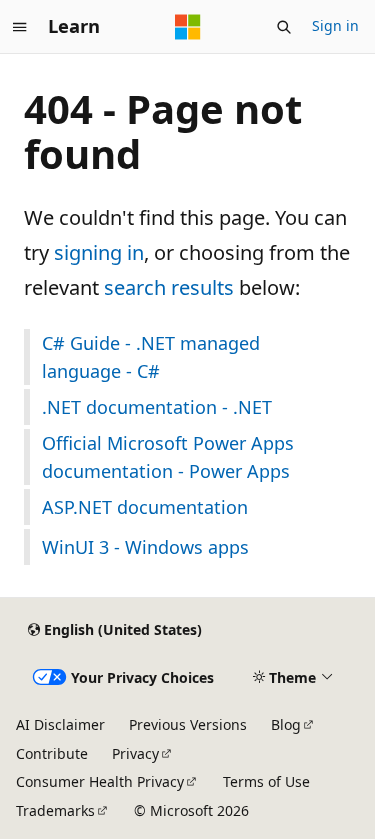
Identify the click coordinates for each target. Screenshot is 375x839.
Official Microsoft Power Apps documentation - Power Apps (168, 457)
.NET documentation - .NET (157, 407)
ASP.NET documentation (145, 507)
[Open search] (284, 27)
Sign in (335, 25)
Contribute (52, 753)
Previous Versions (188, 724)
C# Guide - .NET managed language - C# (151, 357)
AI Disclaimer (60, 724)
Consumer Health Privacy (100, 781)
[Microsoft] (188, 27)
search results (169, 287)
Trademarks (55, 810)
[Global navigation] (20, 27)
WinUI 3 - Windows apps (145, 547)
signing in (99, 252)
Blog (286, 724)
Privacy (135, 753)
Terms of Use (266, 781)
